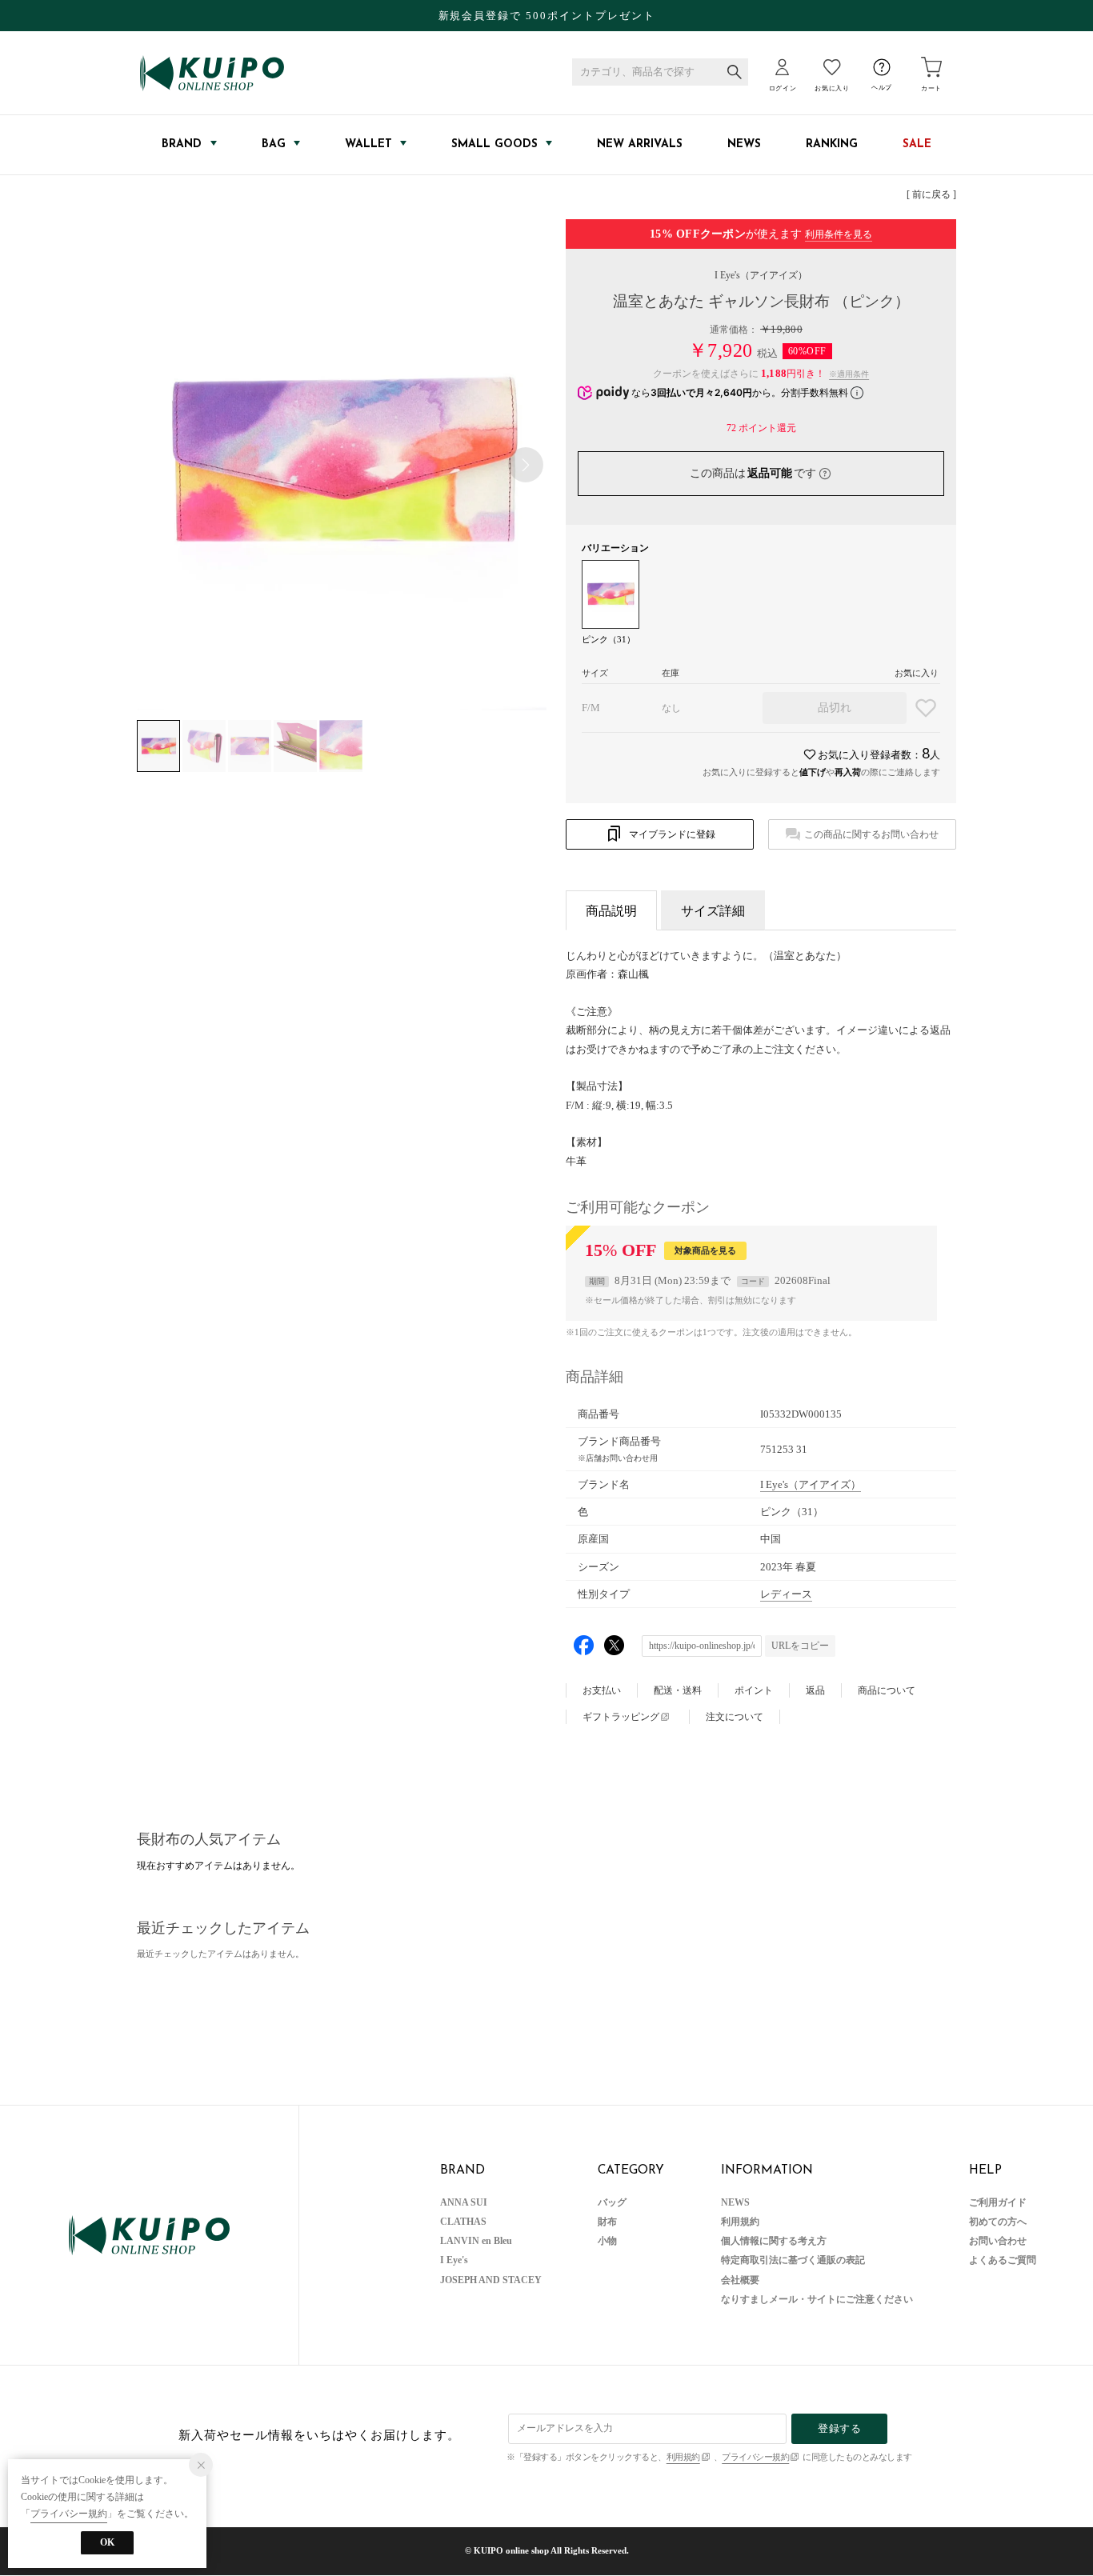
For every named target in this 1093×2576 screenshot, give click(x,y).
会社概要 (740, 2280)
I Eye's (761, 275)
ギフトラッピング (621, 1717)
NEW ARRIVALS (640, 144)
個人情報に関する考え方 (774, 2241)
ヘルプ (882, 88)
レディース (786, 1594)
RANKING (832, 144)
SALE (917, 144)
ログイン (783, 88)
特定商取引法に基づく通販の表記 (793, 2260)
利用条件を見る (839, 234)
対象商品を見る (705, 1250)
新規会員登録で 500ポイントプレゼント (547, 16)
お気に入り (832, 88)
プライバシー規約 (755, 2457)
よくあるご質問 (1003, 2260)
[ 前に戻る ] (931, 194)
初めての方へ (998, 2222)
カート (931, 88)
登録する (839, 2428)
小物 (607, 2241)
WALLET (368, 144)
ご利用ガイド (998, 2202)
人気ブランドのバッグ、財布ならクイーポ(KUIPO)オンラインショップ (212, 73)
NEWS (744, 144)
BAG (274, 144)
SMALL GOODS (494, 144)
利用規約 (740, 2222)
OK (107, 2542)
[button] (526, 465)
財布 (607, 2222)
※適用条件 (849, 374)
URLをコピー (800, 1646)
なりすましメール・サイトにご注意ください (817, 2299)
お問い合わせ (998, 2241)
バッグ (612, 2202)
